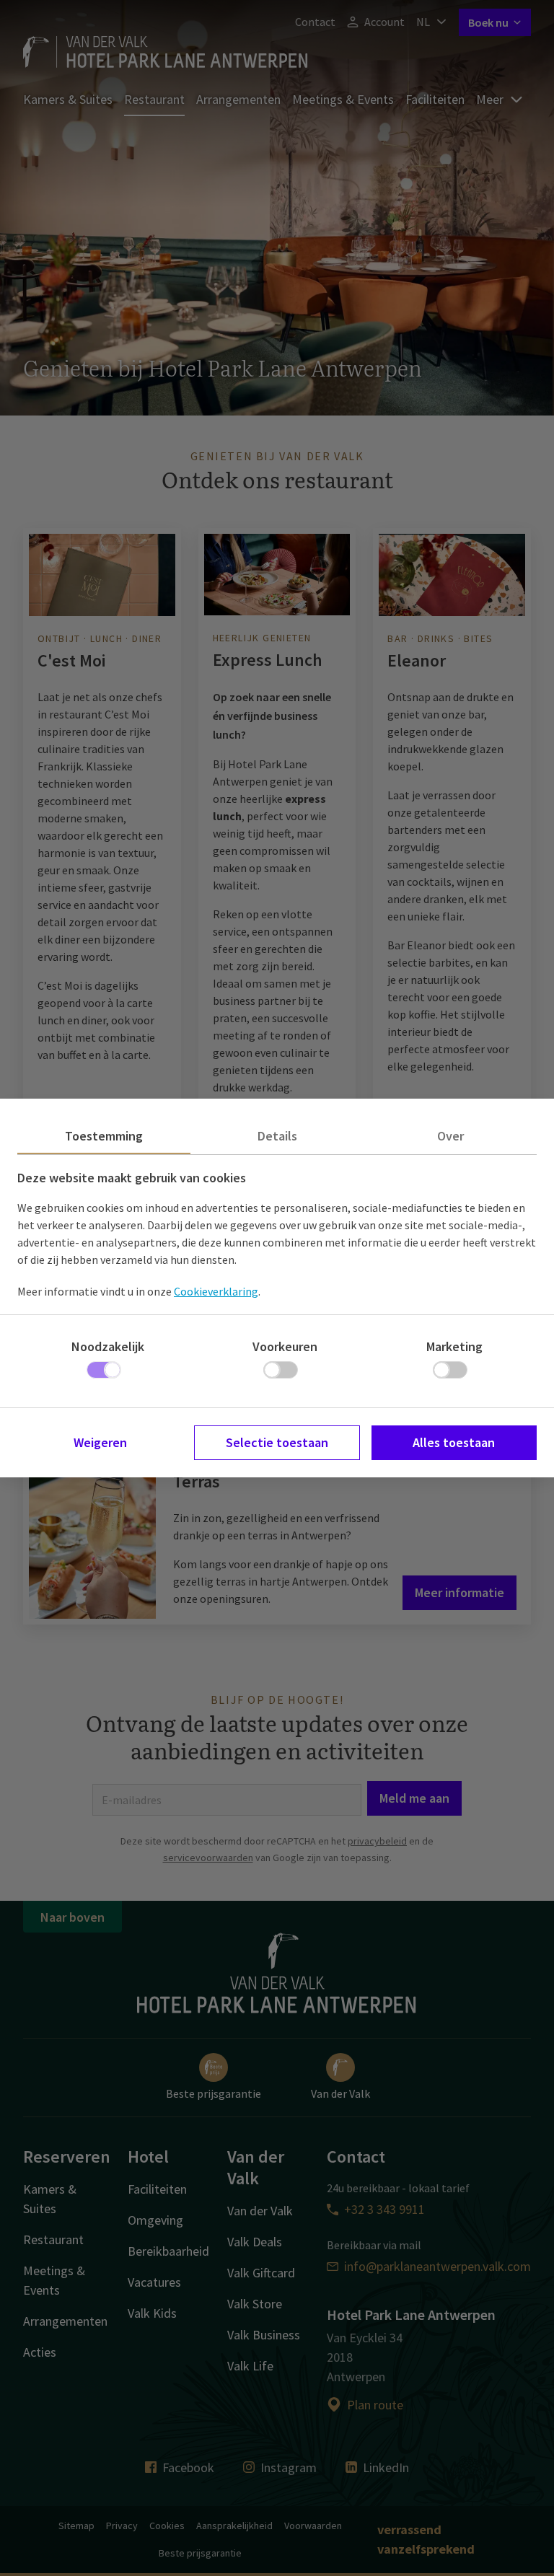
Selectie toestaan (277, 1442)
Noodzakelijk (108, 1346)
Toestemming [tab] (104, 1136)
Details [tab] (277, 1136)
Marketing (454, 1346)
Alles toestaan (454, 1442)
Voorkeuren (285, 1346)
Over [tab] (450, 1136)
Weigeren (100, 1442)
